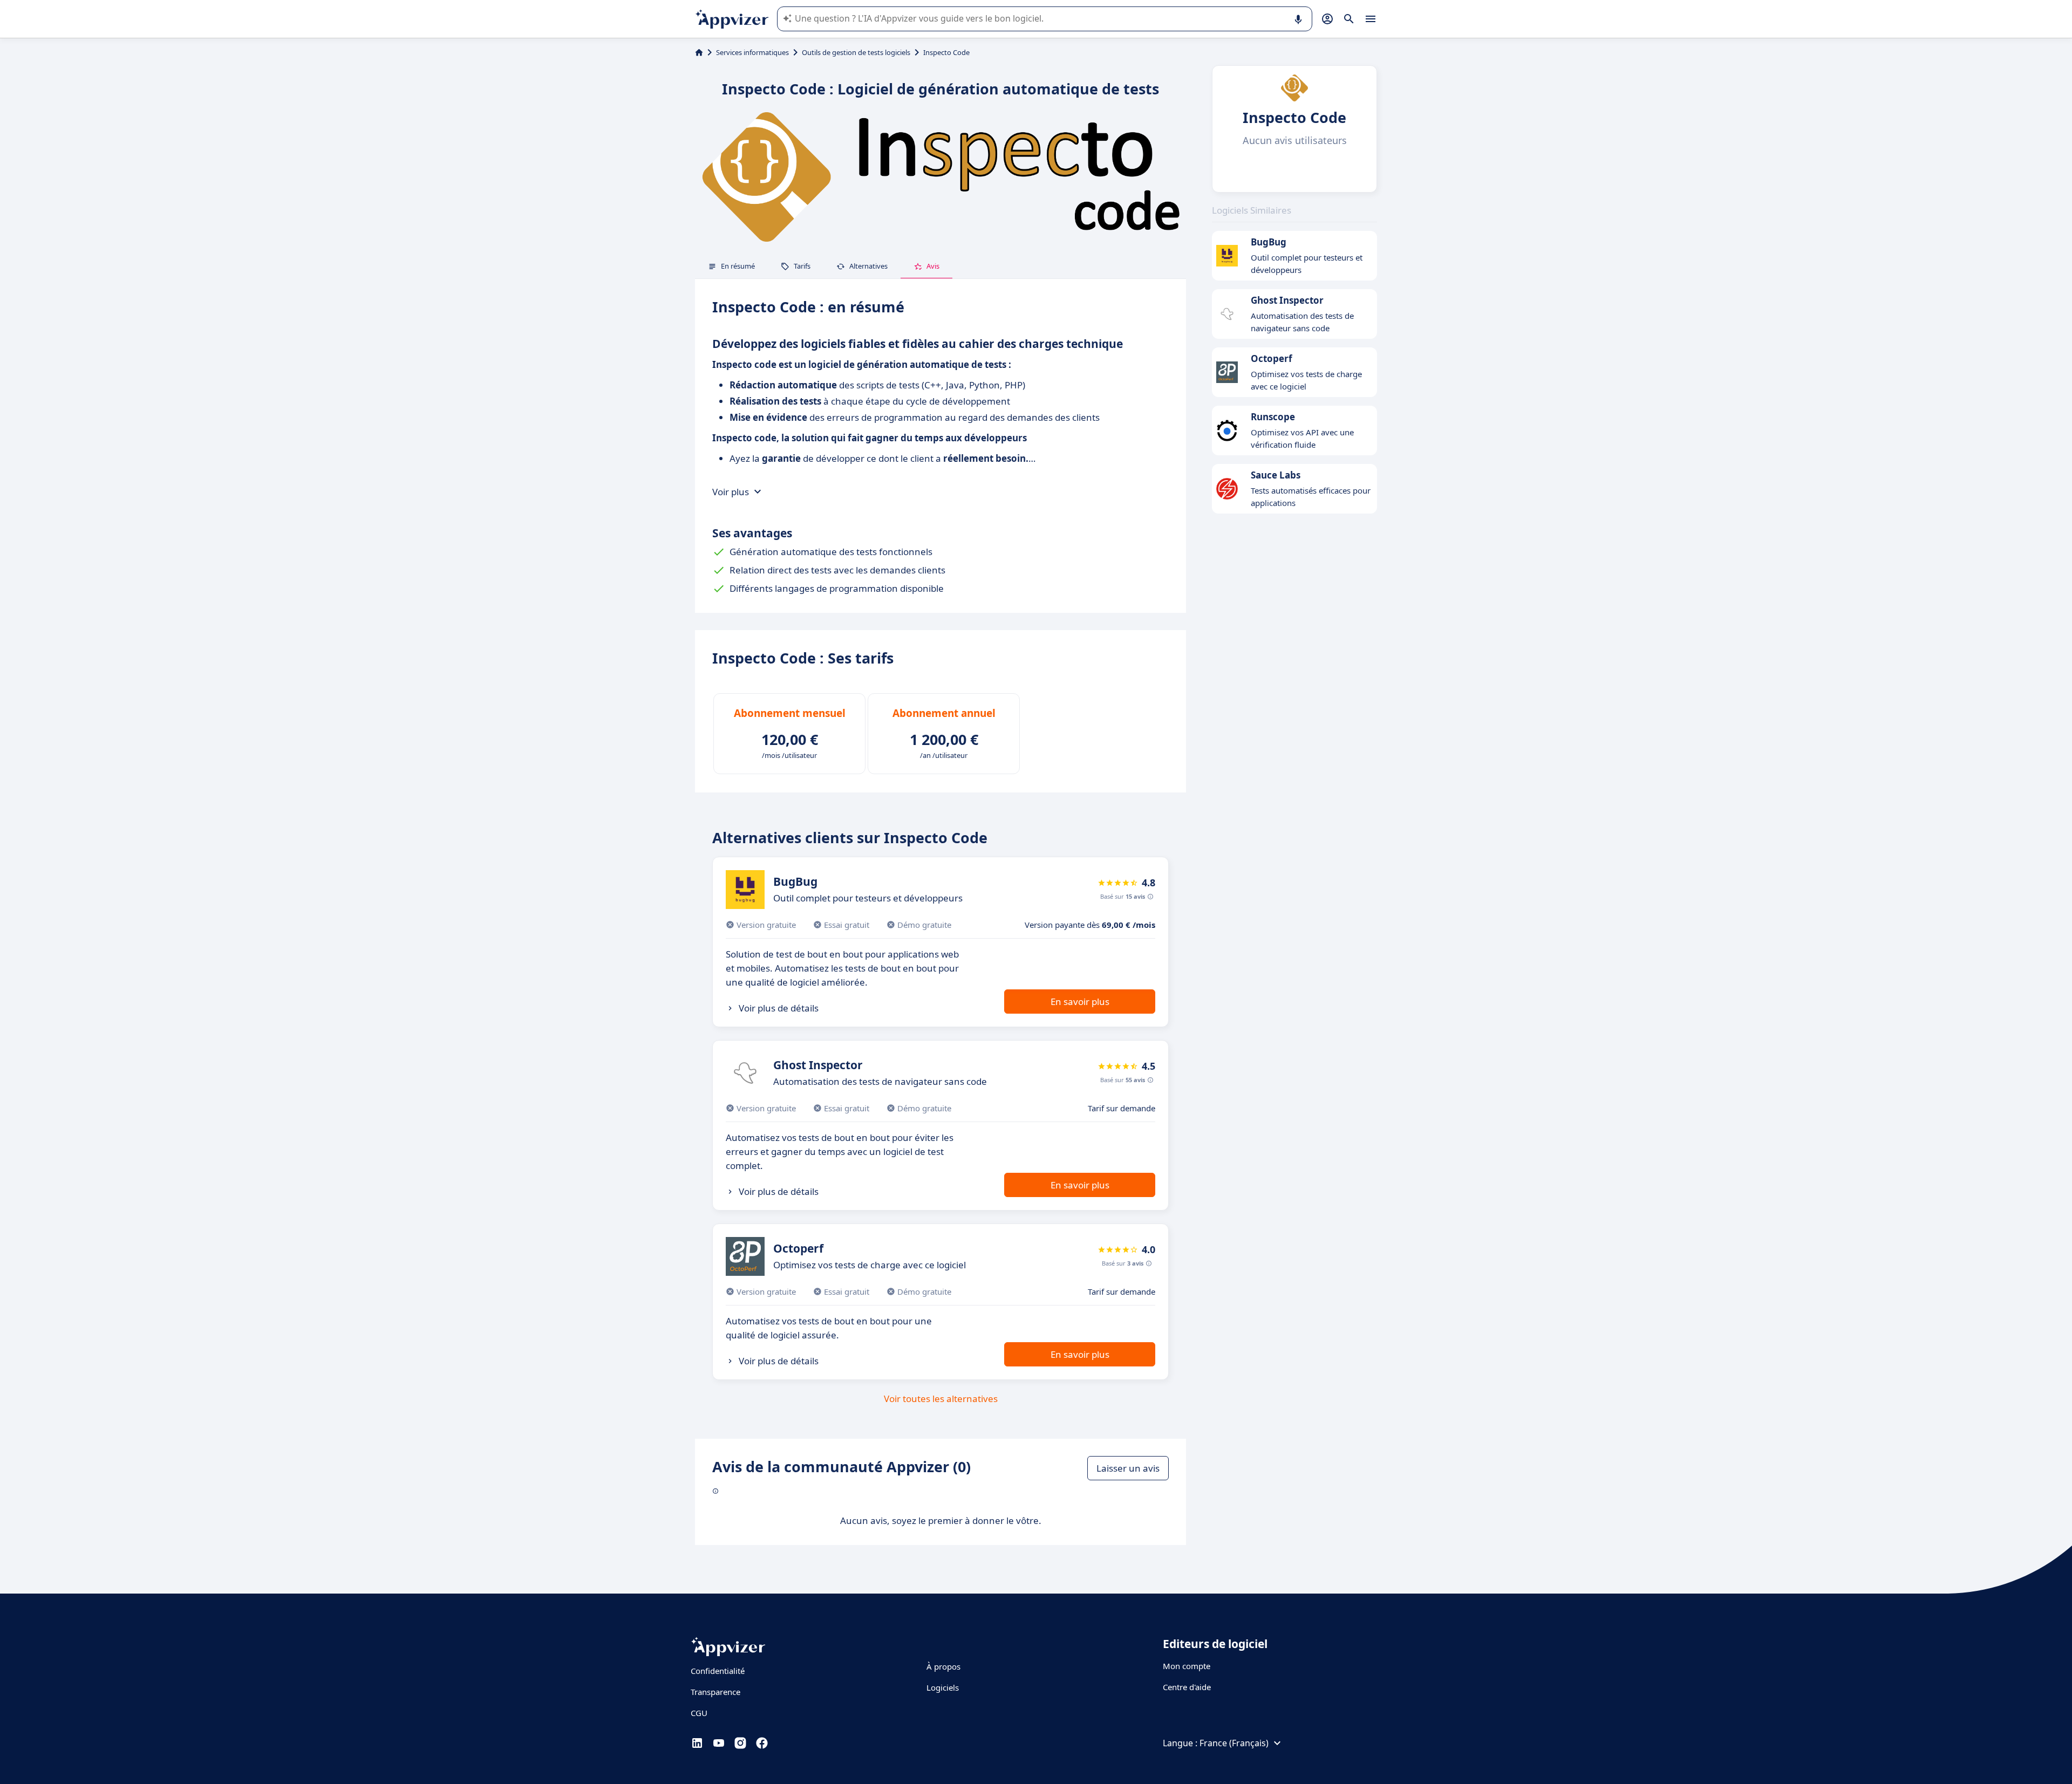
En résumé (738, 266)
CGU (699, 1713)
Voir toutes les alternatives (941, 1399)
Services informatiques (752, 52)
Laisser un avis (1128, 1468)
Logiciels (943, 1687)
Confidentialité (718, 1671)
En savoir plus (1080, 1002)
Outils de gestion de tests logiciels (856, 52)
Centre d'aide (1187, 1687)
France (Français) (1234, 1743)
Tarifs (802, 266)
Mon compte (1187, 1666)
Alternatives (868, 266)
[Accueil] (699, 52)
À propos (943, 1666)
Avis (933, 266)
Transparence (715, 1692)
